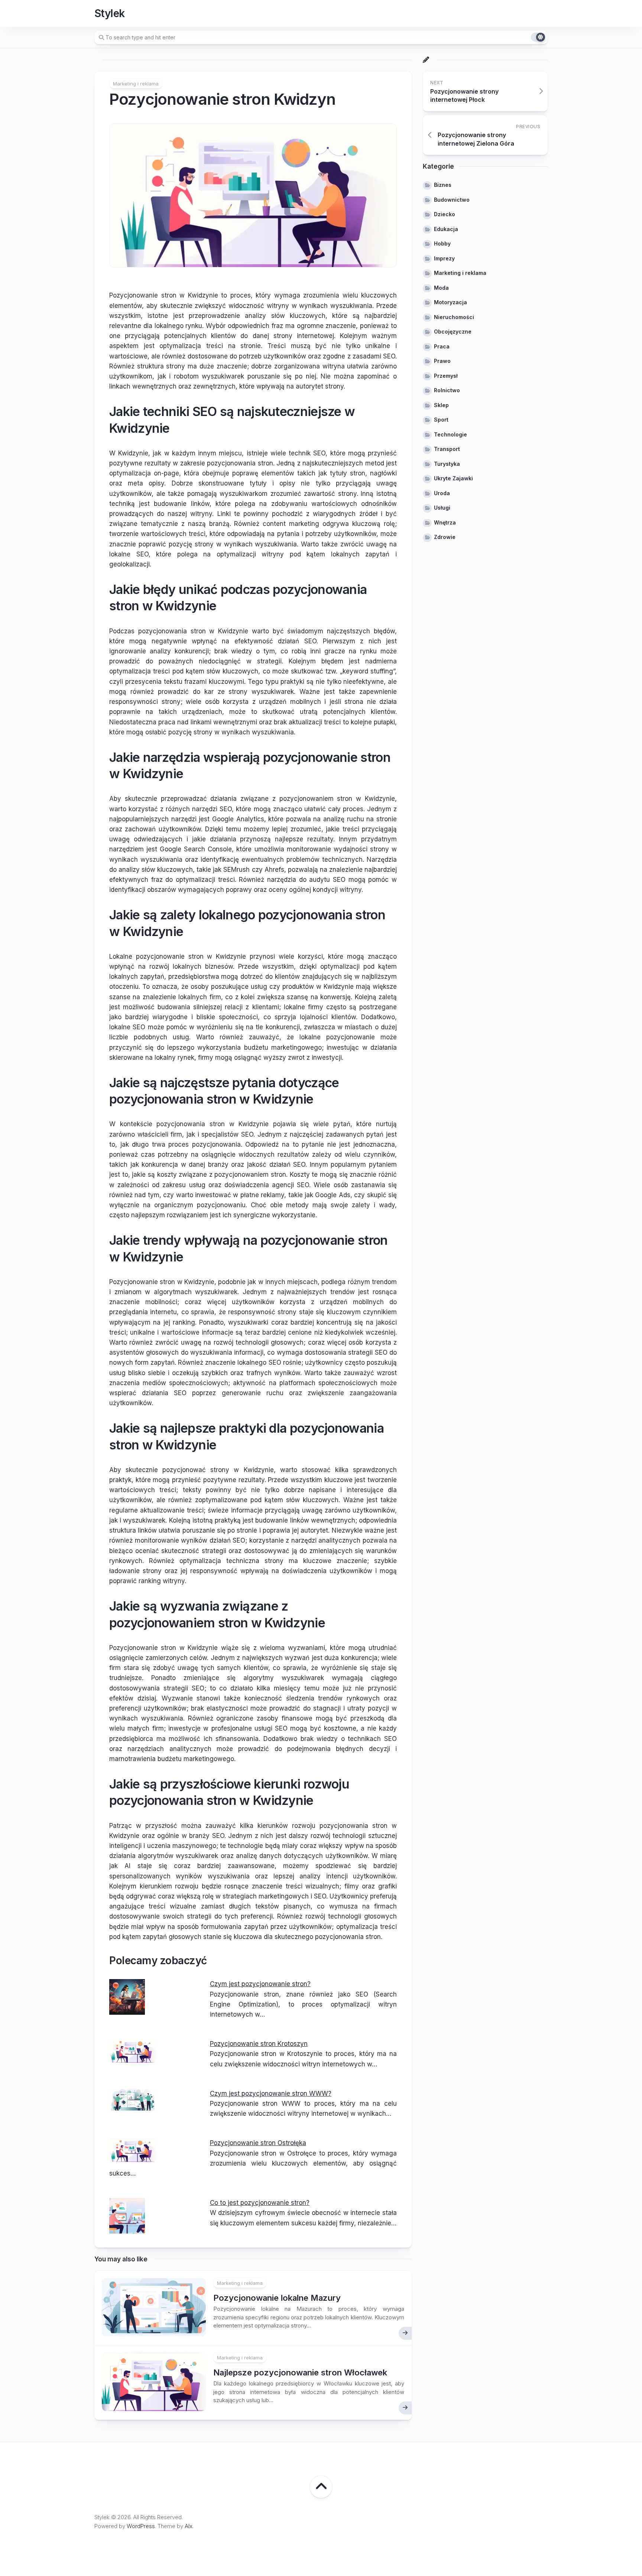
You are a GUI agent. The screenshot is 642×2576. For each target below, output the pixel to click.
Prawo (442, 361)
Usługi (442, 508)
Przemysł (446, 376)
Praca (442, 346)
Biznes (443, 185)
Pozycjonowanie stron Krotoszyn (259, 2044)
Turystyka (447, 464)
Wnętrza (445, 522)
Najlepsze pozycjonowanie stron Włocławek (300, 2372)
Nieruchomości (454, 317)
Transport (447, 449)
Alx (189, 2526)
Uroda (442, 493)
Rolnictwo (447, 390)
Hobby (442, 243)
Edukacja (446, 229)
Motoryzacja (450, 302)
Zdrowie (445, 537)
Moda (441, 288)
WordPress (141, 2526)
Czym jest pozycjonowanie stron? (260, 1984)
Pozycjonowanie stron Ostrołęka (258, 2143)
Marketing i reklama (136, 84)
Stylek (110, 13)
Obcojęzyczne (453, 332)
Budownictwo (452, 200)
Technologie (450, 434)
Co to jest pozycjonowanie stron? (260, 2203)
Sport (441, 420)
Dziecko (445, 214)
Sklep (441, 405)
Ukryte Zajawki (453, 478)
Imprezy (444, 258)
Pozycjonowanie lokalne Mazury (277, 2298)
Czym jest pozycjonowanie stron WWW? (271, 2093)
